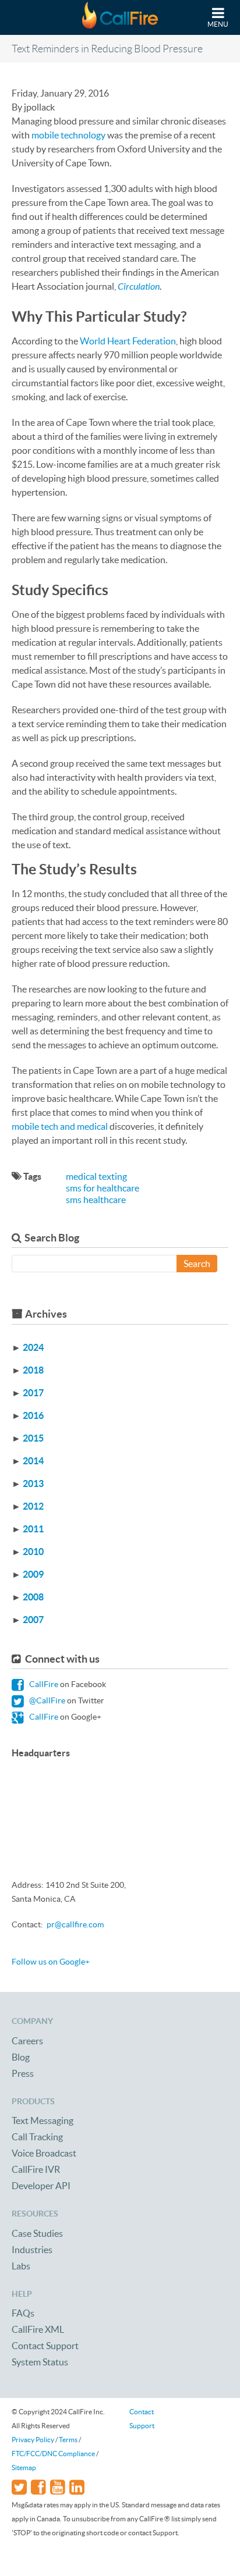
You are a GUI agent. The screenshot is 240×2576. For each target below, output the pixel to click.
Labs (21, 2266)
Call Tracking (37, 2137)
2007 (33, 1620)
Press (23, 2073)
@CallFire (46, 1700)
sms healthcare (96, 1200)
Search (197, 1264)
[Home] (120, 17)
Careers (27, 2041)
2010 (33, 1552)
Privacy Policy (33, 2440)
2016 (33, 1415)
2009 (33, 1574)
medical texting (96, 1176)
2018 (33, 1370)
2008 (33, 1597)
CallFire (43, 1684)
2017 (33, 1393)
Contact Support (45, 2346)
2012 (33, 1506)
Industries (32, 2250)
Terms (68, 2440)
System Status (40, 2362)
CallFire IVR (36, 2169)
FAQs (23, 2313)
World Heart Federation (128, 341)
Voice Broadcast (44, 2153)
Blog (21, 2057)
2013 (33, 1483)
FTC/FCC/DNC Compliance (53, 2454)
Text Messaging (43, 2120)
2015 (33, 1438)
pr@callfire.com (75, 1924)
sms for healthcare (103, 1188)
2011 (33, 1529)
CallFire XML (38, 2329)
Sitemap (24, 2468)
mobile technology (68, 135)
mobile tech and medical (60, 1126)
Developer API (41, 2186)
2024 (33, 1347)
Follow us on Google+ (51, 1962)
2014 (33, 1461)
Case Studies (37, 2233)
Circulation (139, 286)
